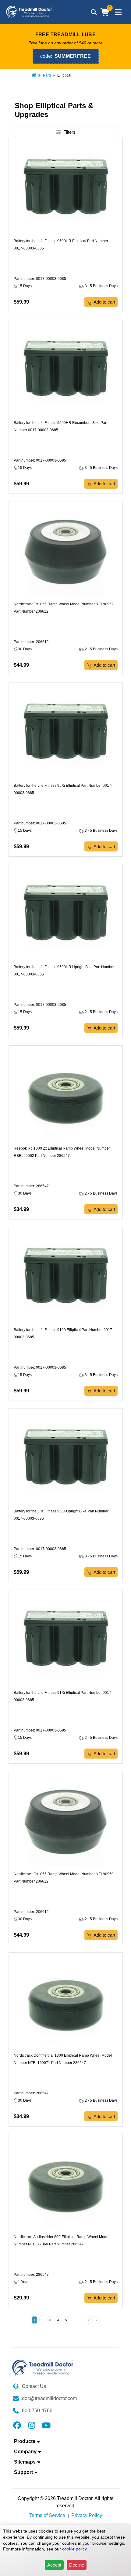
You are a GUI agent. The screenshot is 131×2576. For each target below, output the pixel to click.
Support (23, 2472)
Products (25, 2441)
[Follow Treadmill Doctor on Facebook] (17, 2425)
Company (25, 2452)
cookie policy (74, 2549)
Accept (54, 2565)
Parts (47, 75)
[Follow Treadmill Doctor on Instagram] (32, 2425)
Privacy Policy (87, 2515)
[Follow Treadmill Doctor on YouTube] (46, 2425)
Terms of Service (47, 2515)
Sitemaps (25, 2462)
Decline (77, 2565)
